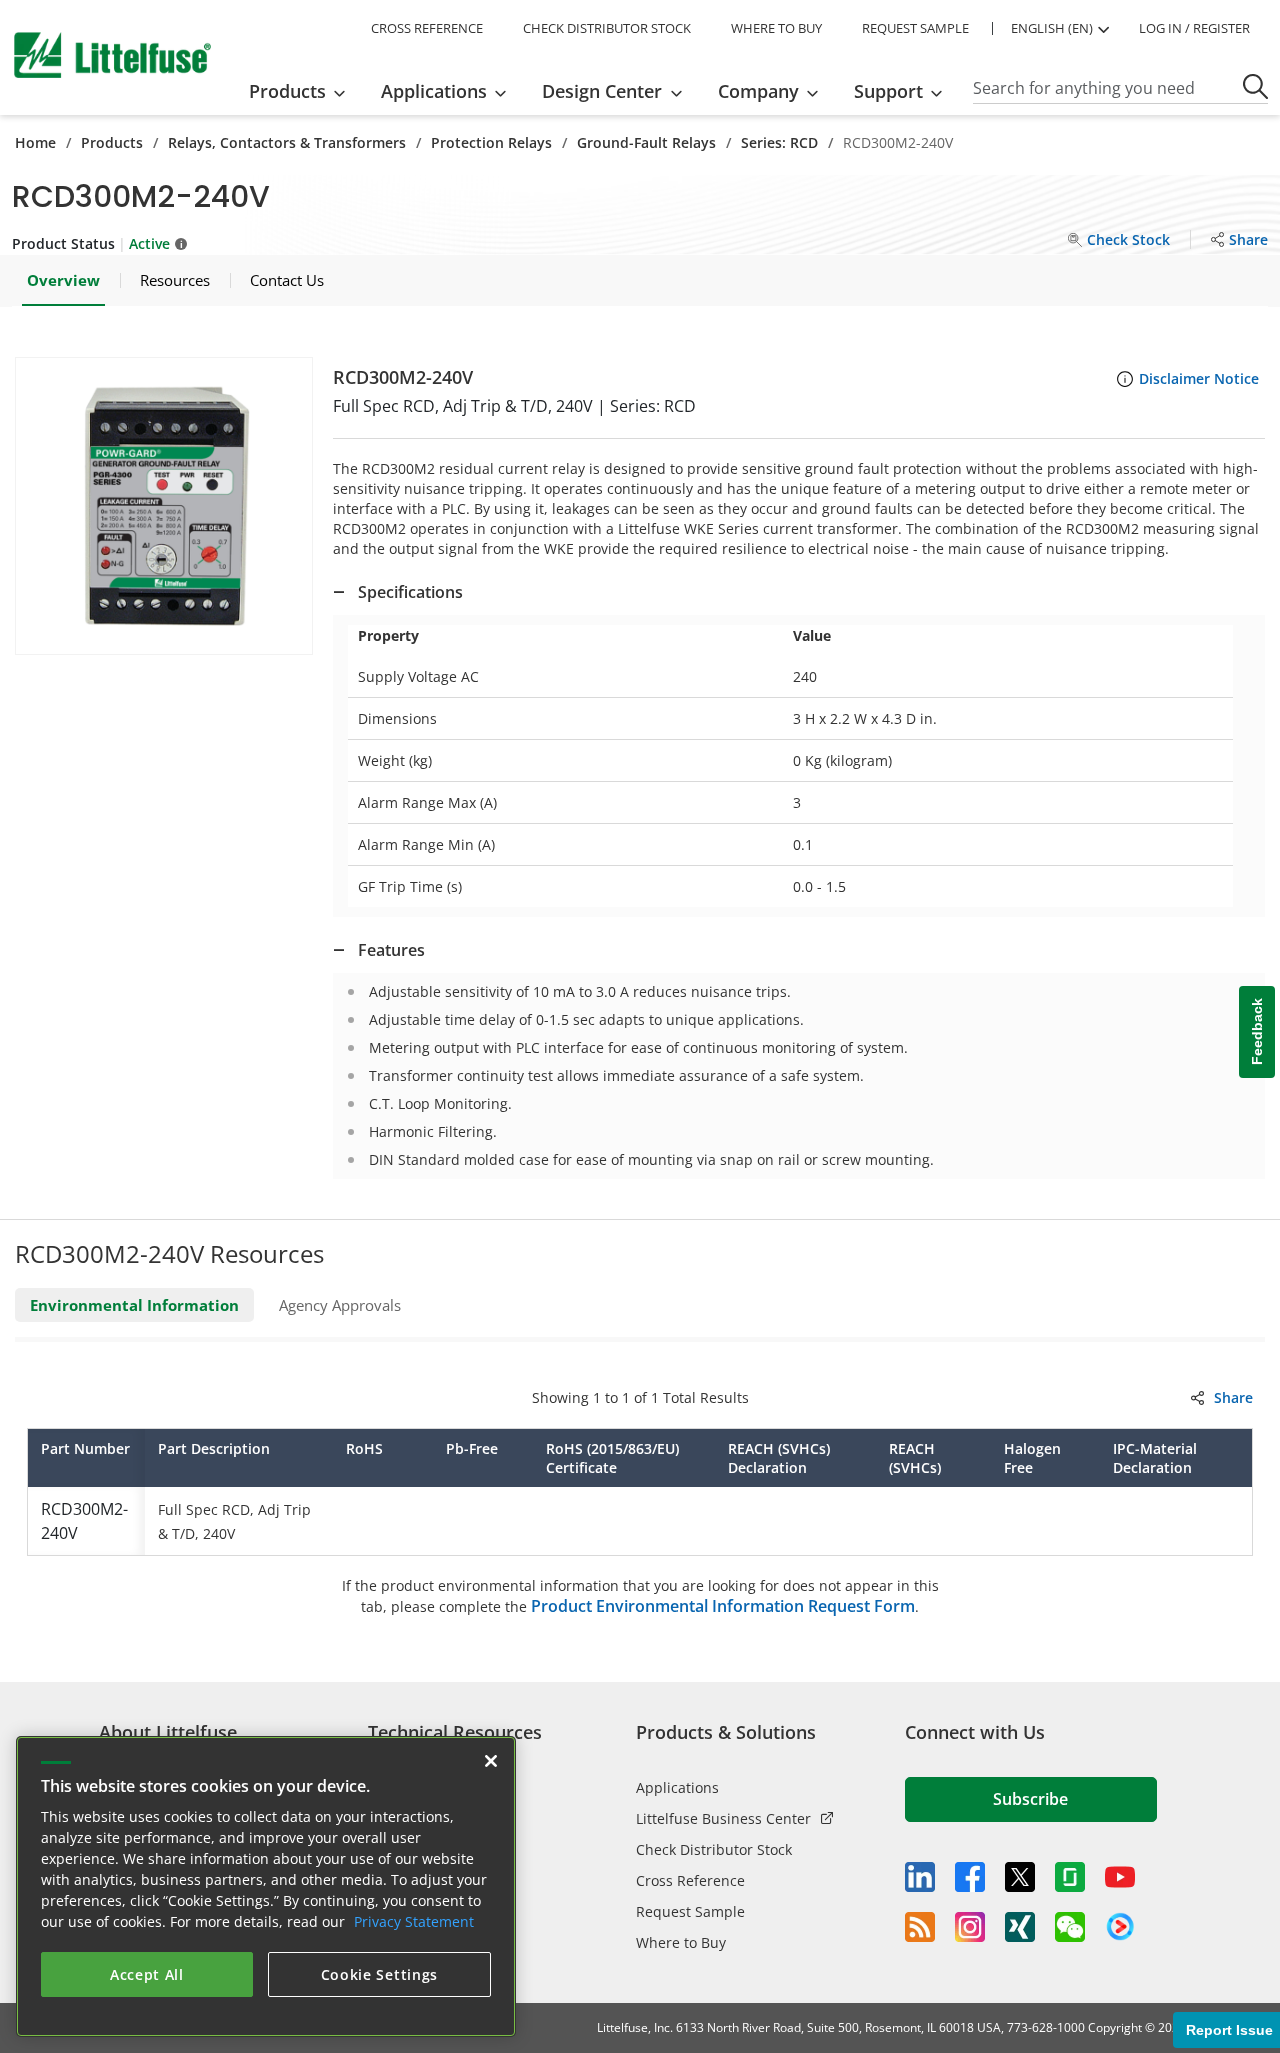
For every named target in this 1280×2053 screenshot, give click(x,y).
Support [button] (888, 91)
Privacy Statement (414, 1921)
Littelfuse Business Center (723, 1818)
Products (112, 142)
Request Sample (690, 1911)
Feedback (1257, 1031)
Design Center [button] (602, 91)
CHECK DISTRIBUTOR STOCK (607, 28)
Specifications (410, 592)
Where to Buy (681, 1942)
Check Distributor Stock (714, 1849)
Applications (677, 1787)
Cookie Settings (380, 1974)
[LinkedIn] (920, 1877)
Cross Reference (690, 1880)
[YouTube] (1120, 1877)
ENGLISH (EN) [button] (1052, 28)
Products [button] (287, 91)
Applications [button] (434, 91)
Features (391, 950)
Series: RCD (779, 142)
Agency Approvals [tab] (340, 1305)
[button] (164, 506)
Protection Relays (491, 142)
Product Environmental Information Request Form (723, 1606)
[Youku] (1120, 1927)
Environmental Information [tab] (134, 1305)
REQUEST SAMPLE (915, 28)
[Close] (491, 1761)
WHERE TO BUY (776, 28)
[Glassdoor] (1070, 1877)
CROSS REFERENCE (427, 28)
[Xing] (1020, 1927)
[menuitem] (303, 91)
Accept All (147, 1974)
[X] (1020, 1877)
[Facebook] (970, 1877)
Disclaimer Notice (1199, 378)
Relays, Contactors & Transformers (287, 142)
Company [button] (758, 91)
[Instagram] (970, 1927)
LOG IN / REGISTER (1194, 28)
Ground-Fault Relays (646, 142)
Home (35, 142)
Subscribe (1030, 1799)
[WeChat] (1070, 1927)
